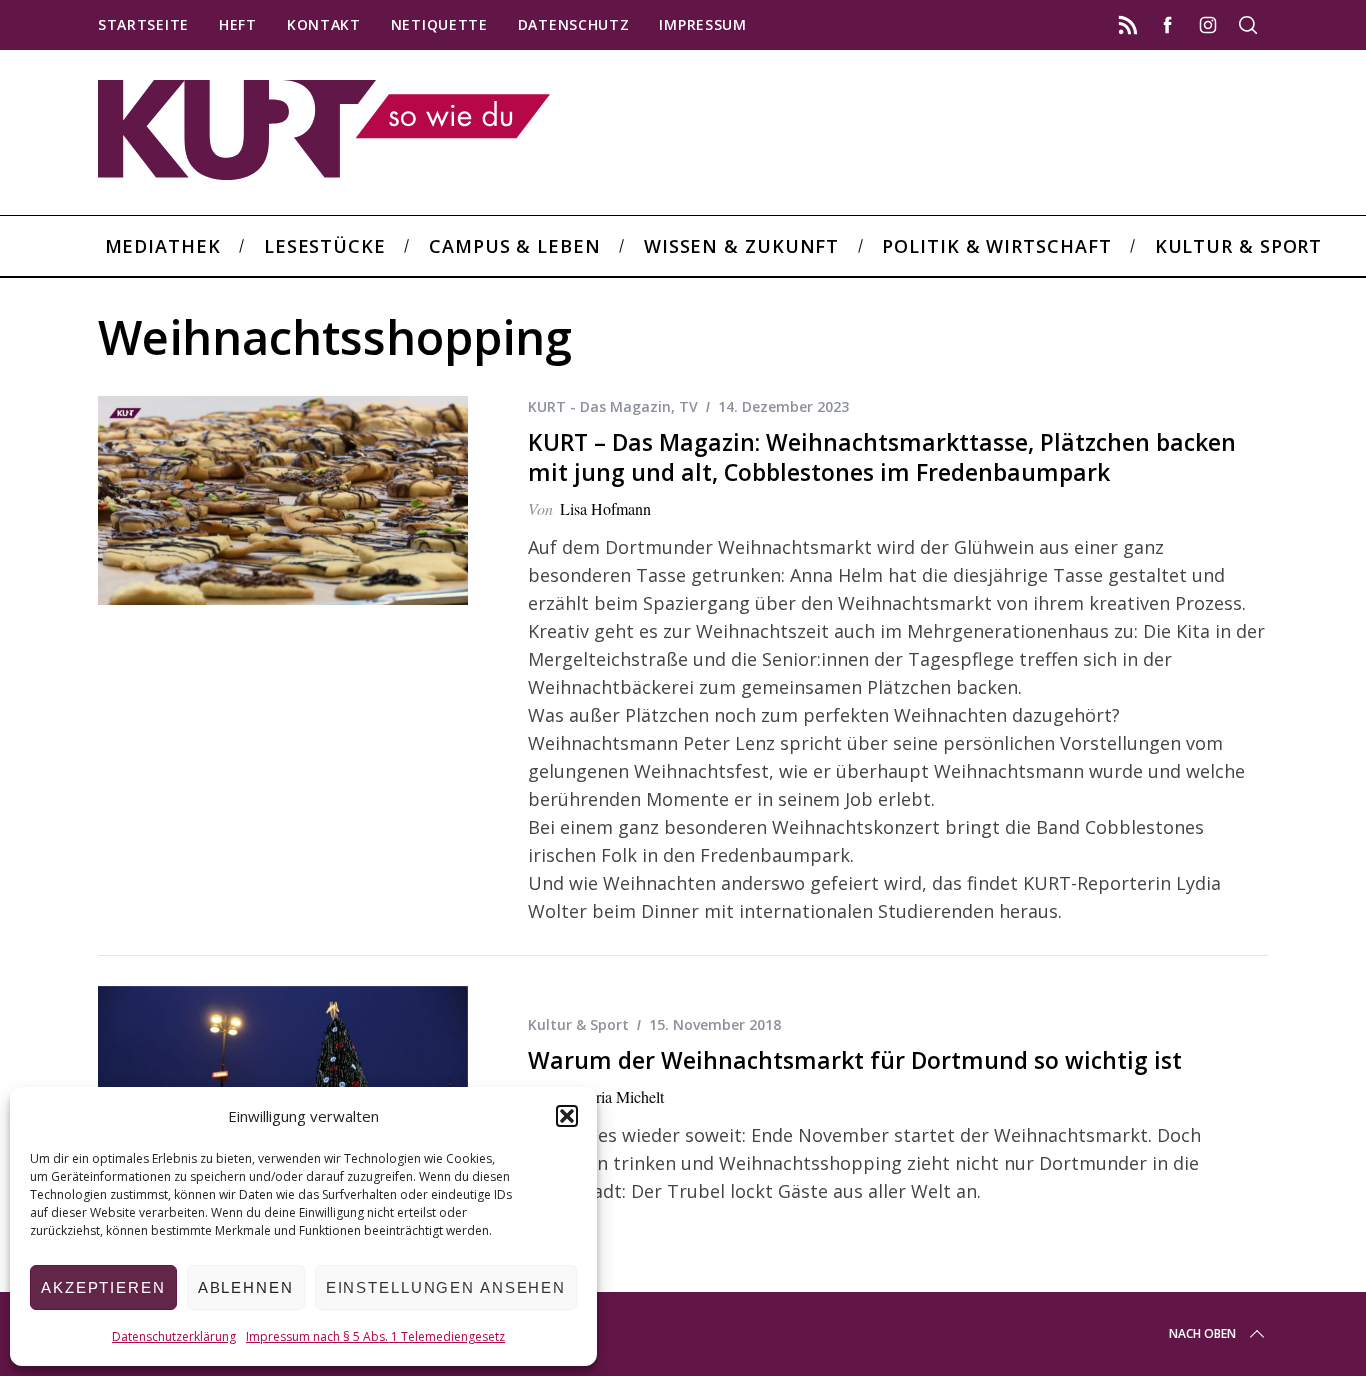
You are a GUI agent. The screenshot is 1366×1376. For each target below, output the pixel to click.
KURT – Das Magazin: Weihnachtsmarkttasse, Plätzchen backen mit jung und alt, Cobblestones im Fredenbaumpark (882, 457)
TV (688, 406)
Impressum (702, 24)
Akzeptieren (103, 1287)
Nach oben (1202, 1333)
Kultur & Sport (578, 1024)
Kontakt (324, 24)
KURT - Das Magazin (599, 406)
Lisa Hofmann (605, 508)
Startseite (143, 24)
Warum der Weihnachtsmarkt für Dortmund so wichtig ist (855, 1060)
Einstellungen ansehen (446, 1287)
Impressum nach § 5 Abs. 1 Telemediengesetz (375, 1336)
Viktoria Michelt (612, 1096)
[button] (567, 1116)
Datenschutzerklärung (174, 1336)
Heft (238, 24)
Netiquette (439, 24)
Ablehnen (246, 1287)
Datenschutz (574, 24)
